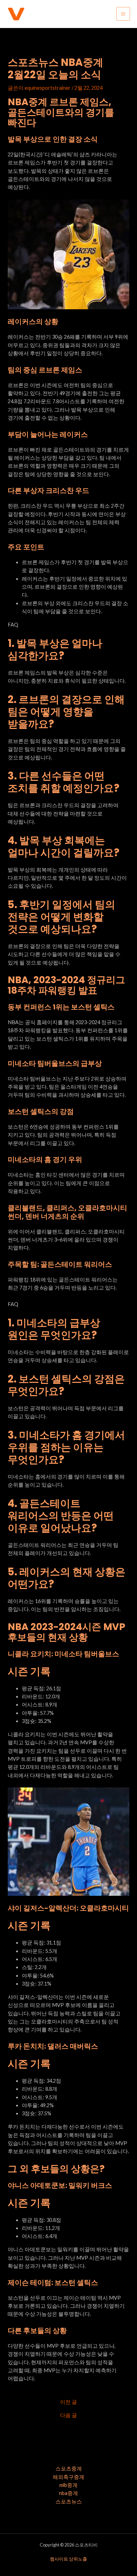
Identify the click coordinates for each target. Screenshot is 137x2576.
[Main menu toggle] (123, 14)
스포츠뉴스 (69, 2501)
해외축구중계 (68, 2477)
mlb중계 (68, 2485)
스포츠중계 (69, 2469)
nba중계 (68, 2493)
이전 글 (68, 2402)
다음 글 (68, 2416)
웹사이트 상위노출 (68, 2559)
